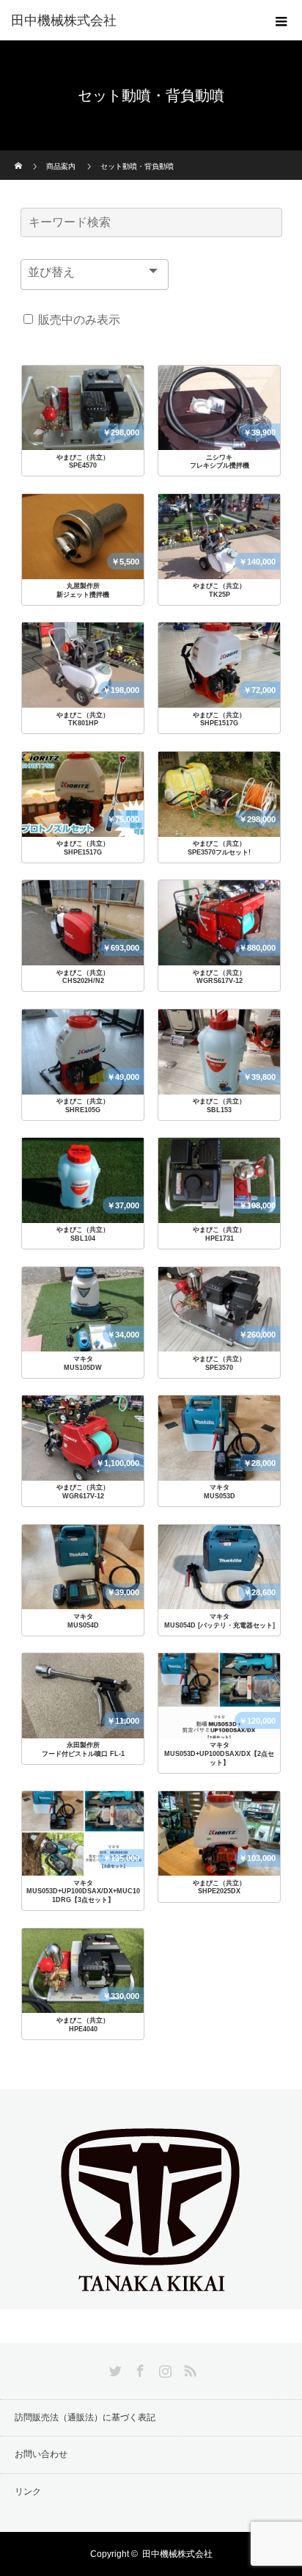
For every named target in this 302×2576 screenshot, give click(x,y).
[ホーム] (19, 156)
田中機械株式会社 (64, 21)
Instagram (163, 2368)
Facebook (139, 2368)
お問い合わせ (41, 2454)
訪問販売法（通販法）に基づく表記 (85, 2417)
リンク (28, 2492)
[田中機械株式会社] (151, 2297)
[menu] (281, 21)
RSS (188, 2368)
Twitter (114, 2368)
